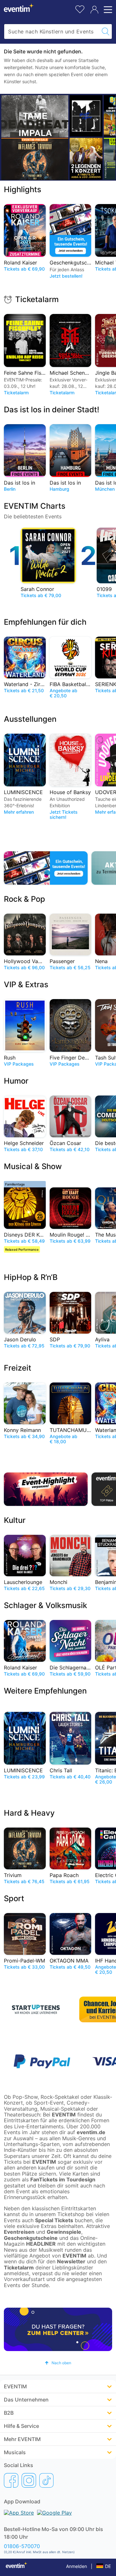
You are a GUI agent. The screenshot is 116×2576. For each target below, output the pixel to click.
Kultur (15, 1520)
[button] (58, 2363)
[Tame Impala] (35, 116)
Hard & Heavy (29, 1813)
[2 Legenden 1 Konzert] (86, 159)
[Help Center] (58, 2329)
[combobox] (52, 31)
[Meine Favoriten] (80, 9)
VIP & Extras (26, 984)
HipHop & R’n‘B (31, 1277)
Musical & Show (33, 1166)
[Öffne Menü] (107, 10)
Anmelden (77, 2566)
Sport (14, 1898)
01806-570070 (22, 2546)
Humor (16, 1081)
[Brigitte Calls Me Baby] (86, 116)
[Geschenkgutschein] (46, 868)
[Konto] (94, 10)
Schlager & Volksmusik (45, 1605)
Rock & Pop (24, 899)
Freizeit (18, 1368)
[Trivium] (35, 159)
